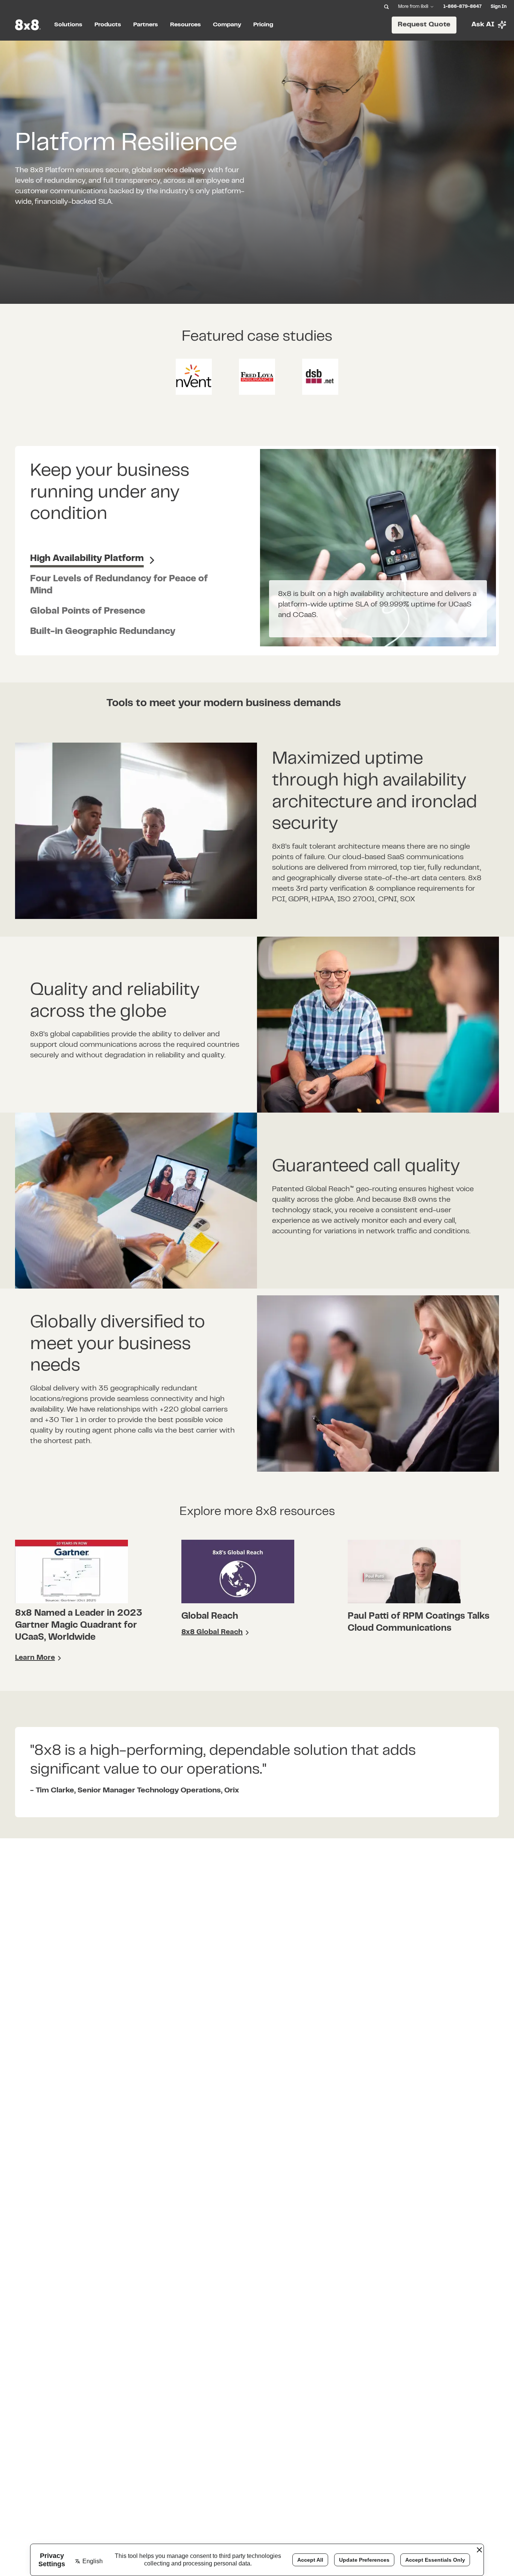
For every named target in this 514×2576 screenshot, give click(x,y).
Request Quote (424, 25)
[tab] (92, 560)
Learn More (35, 1658)
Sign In (499, 7)
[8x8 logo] (29, 25)
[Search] (386, 7)
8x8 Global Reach (212, 1632)
